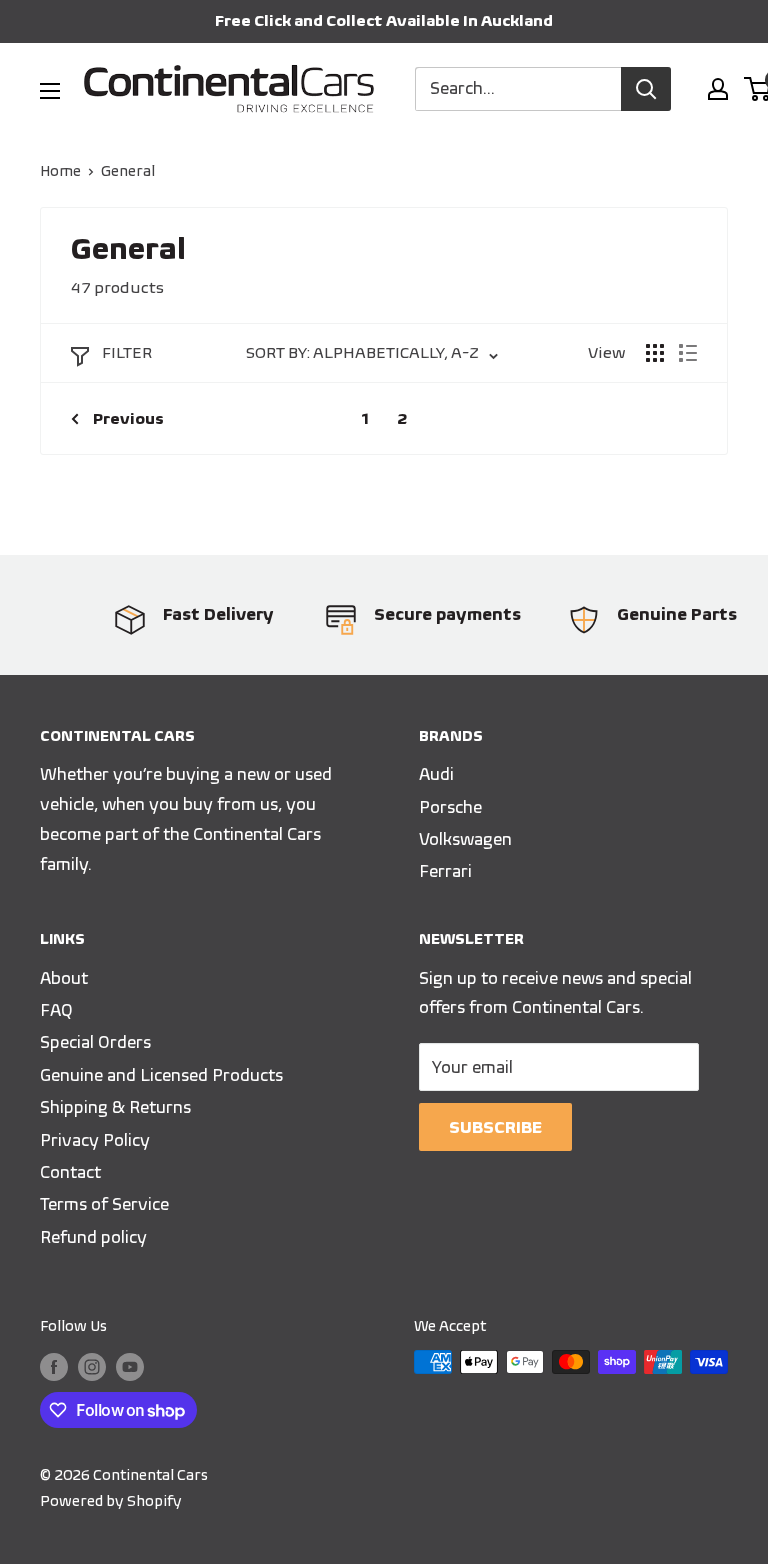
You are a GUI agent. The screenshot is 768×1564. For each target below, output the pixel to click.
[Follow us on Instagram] (92, 1365)
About (64, 978)
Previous (128, 418)
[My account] (718, 89)
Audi (436, 774)
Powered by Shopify (111, 1501)
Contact (70, 1172)
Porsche (450, 807)
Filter (127, 352)
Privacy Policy (95, 1140)
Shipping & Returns (115, 1107)
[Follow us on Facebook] (54, 1365)
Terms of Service (104, 1204)
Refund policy (93, 1237)
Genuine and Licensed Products (161, 1075)
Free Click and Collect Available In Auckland (384, 20)
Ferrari (445, 871)
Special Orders (95, 1042)
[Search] (646, 89)
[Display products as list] (688, 353)
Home (60, 171)
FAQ (56, 1010)
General (128, 171)
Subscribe (495, 1127)
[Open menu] (50, 91)
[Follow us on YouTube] (130, 1365)
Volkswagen (465, 839)
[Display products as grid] (655, 353)
